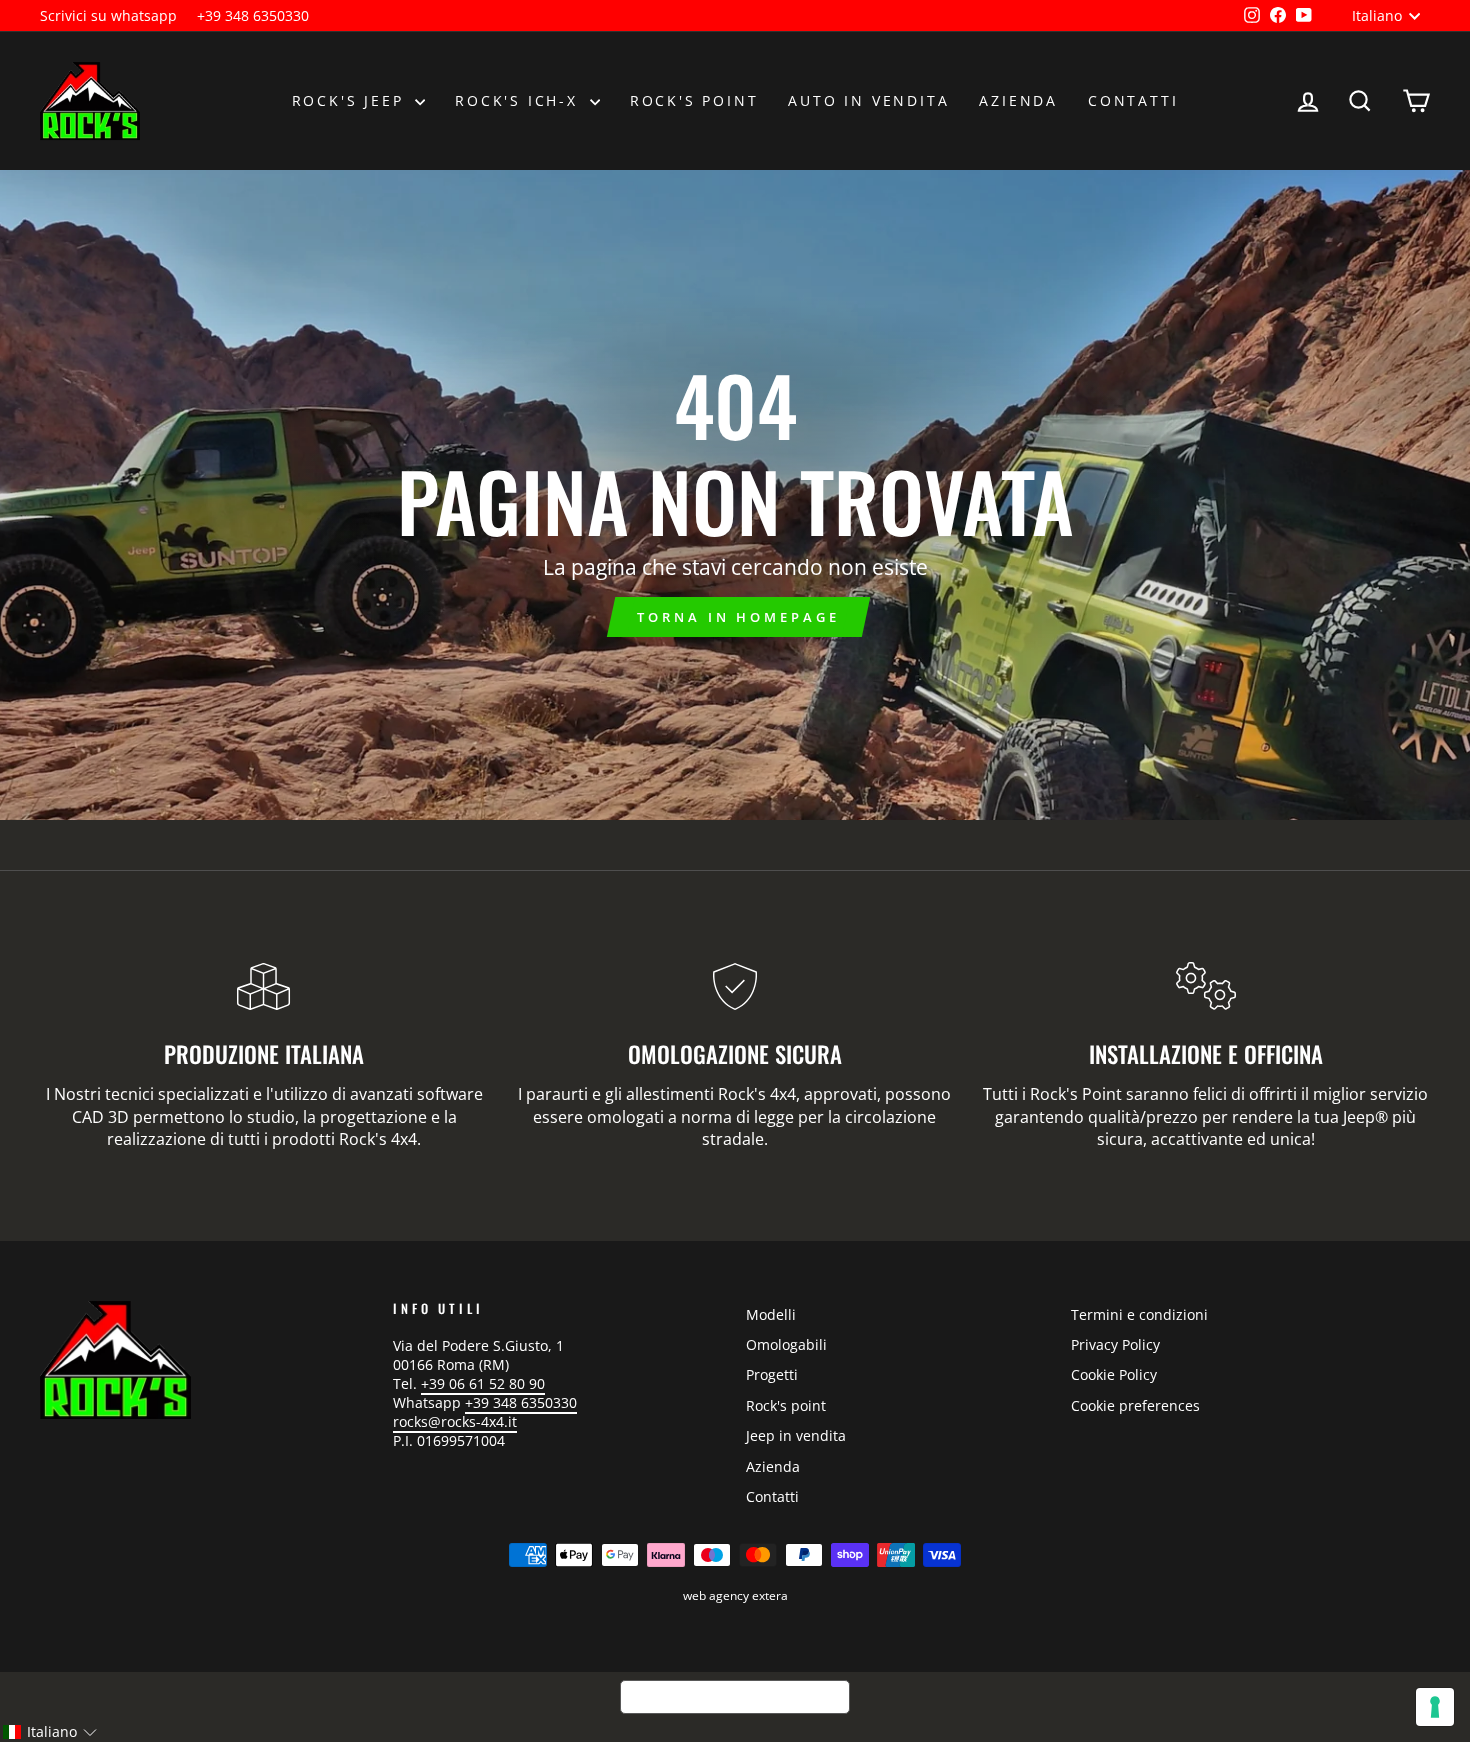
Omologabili (786, 1344)
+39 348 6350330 (253, 15)
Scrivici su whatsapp (108, 15)
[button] (49, 1732)
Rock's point (694, 100)
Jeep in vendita (796, 1435)
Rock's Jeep (351, 100)
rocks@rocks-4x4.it (455, 1421)
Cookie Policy (1114, 1374)
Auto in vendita (868, 100)
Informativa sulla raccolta (735, 1697)
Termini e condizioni (1139, 1314)
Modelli (771, 1314)
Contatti (1133, 100)
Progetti (772, 1374)
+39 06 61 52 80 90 (483, 1383)
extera (770, 1595)
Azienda (1018, 100)
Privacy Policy (1115, 1344)
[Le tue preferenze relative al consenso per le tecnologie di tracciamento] (1435, 1707)
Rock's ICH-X (519, 100)
